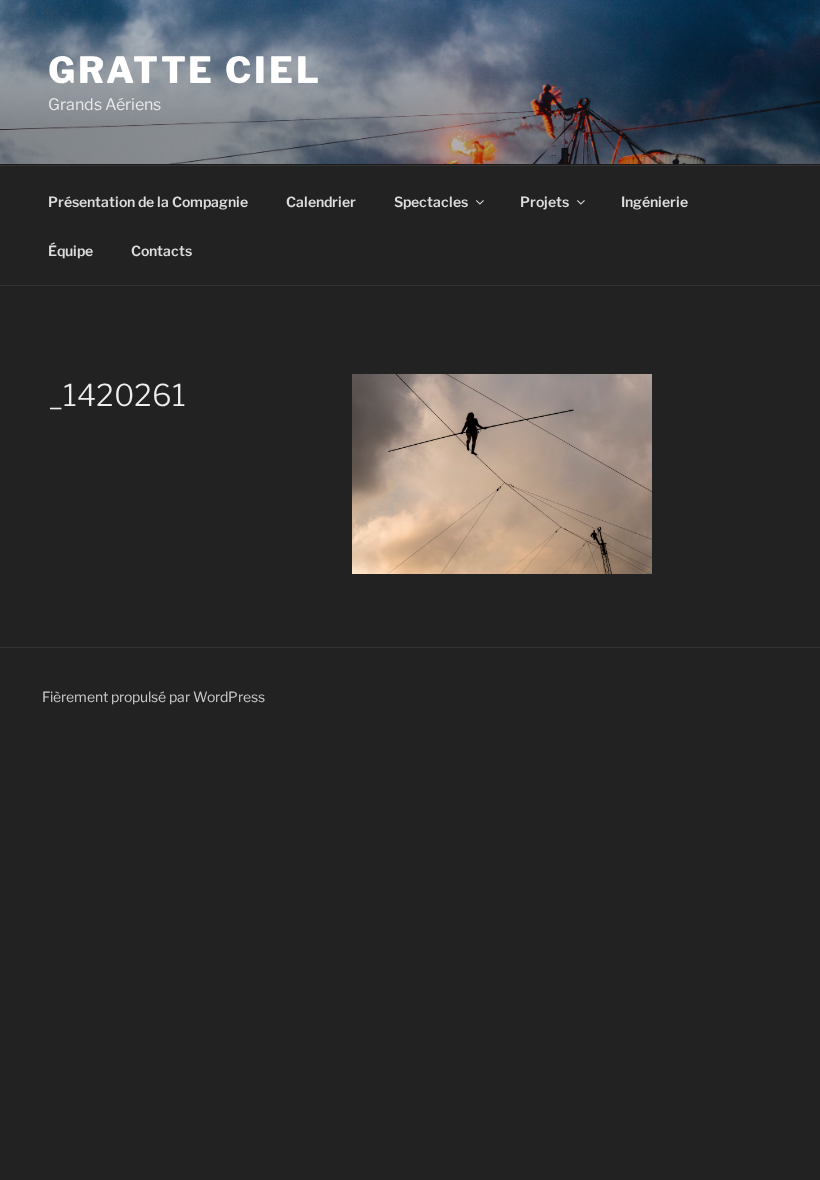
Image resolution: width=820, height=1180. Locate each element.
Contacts (161, 250)
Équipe (70, 250)
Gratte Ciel (185, 70)
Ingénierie (654, 201)
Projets (544, 201)
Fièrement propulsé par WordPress (153, 696)
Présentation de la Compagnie (148, 201)
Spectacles (431, 201)
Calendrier (321, 201)
